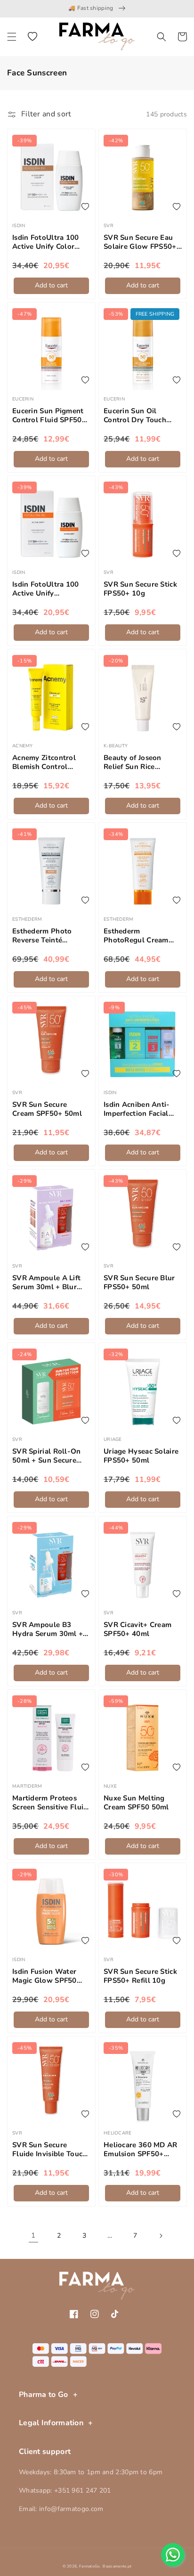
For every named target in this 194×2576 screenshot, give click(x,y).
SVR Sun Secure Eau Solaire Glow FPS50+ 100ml (140, 242)
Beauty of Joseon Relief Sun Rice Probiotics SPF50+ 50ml (135, 763)
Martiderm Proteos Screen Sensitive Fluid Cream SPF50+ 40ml (50, 1803)
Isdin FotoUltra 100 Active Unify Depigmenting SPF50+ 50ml (51, 589)
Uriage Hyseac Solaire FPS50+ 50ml (141, 1456)
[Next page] (161, 2236)
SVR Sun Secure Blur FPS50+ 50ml (139, 1283)
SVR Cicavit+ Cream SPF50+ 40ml (137, 1630)
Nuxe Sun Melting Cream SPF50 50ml (136, 1803)
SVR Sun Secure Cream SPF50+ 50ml (47, 1109)
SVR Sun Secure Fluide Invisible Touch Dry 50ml (50, 2150)
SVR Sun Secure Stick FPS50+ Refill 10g (140, 1976)
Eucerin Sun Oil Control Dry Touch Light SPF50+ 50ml (136, 416)
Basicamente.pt (117, 2566)
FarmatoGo (90, 2566)
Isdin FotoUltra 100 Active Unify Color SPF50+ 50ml (46, 242)
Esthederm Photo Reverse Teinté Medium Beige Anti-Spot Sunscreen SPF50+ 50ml (46, 936)
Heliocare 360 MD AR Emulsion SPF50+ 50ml (141, 2150)
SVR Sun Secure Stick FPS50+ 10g (140, 589)
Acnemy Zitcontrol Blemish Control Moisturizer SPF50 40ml (44, 763)
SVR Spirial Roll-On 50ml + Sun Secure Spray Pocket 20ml (47, 1456)
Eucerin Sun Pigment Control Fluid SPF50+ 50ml (49, 416)
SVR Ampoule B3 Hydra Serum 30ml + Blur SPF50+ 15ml (48, 1630)
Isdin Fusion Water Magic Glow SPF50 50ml (44, 1976)
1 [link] (33, 2235)
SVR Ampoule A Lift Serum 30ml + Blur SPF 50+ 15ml (46, 1283)
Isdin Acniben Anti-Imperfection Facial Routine (137, 1109)
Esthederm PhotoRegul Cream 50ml (136, 936)
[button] (12, 37)
